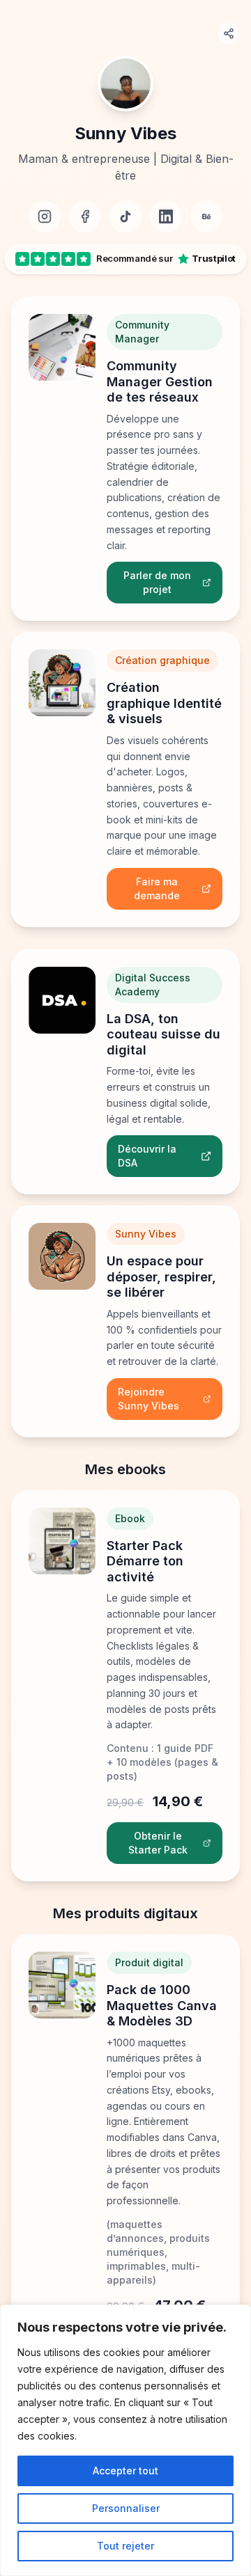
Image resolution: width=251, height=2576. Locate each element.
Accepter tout (125, 2471)
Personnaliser (126, 2508)
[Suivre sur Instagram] (45, 216)
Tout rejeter (125, 2546)
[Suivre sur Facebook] (85, 216)
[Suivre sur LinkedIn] (166, 216)
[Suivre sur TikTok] (125, 216)
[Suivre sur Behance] (206, 216)
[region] (125, 2440)
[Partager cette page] (229, 33)
